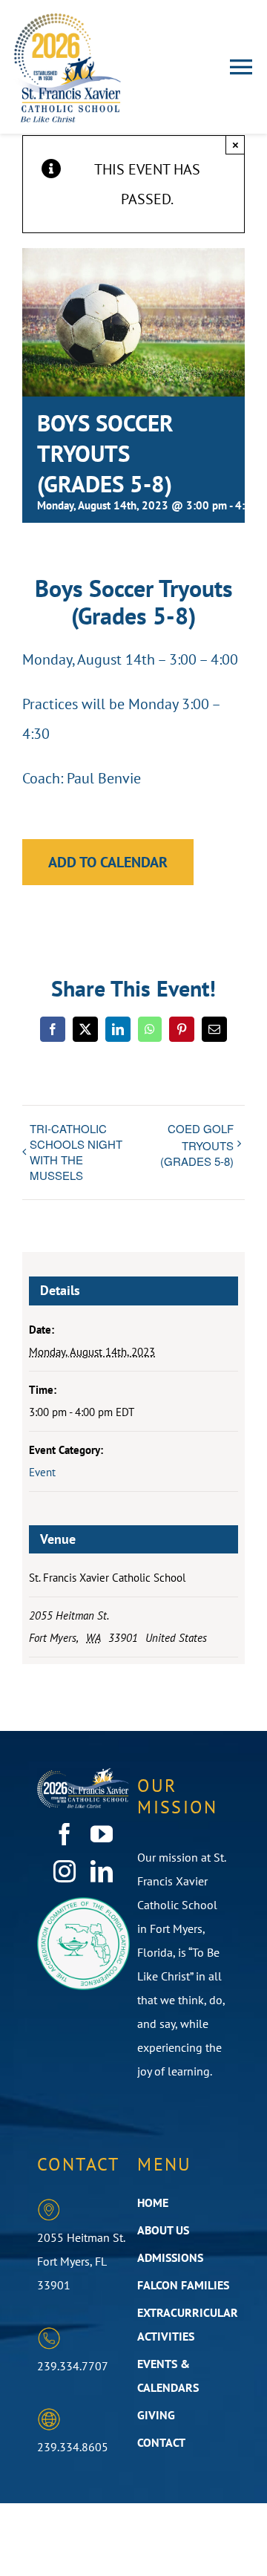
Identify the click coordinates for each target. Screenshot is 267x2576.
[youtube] (102, 1834)
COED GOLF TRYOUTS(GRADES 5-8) (197, 1145)
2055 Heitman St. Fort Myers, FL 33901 (81, 2261)
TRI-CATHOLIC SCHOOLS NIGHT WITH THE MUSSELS (76, 1152)
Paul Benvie (104, 778)
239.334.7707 (73, 2366)
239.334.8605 (73, 2447)
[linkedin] (102, 1871)
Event (42, 1472)
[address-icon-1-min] (49, 2205)
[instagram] (65, 1871)
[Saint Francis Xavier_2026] (67, 19)
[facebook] (65, 1834)
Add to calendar (108, 862)
